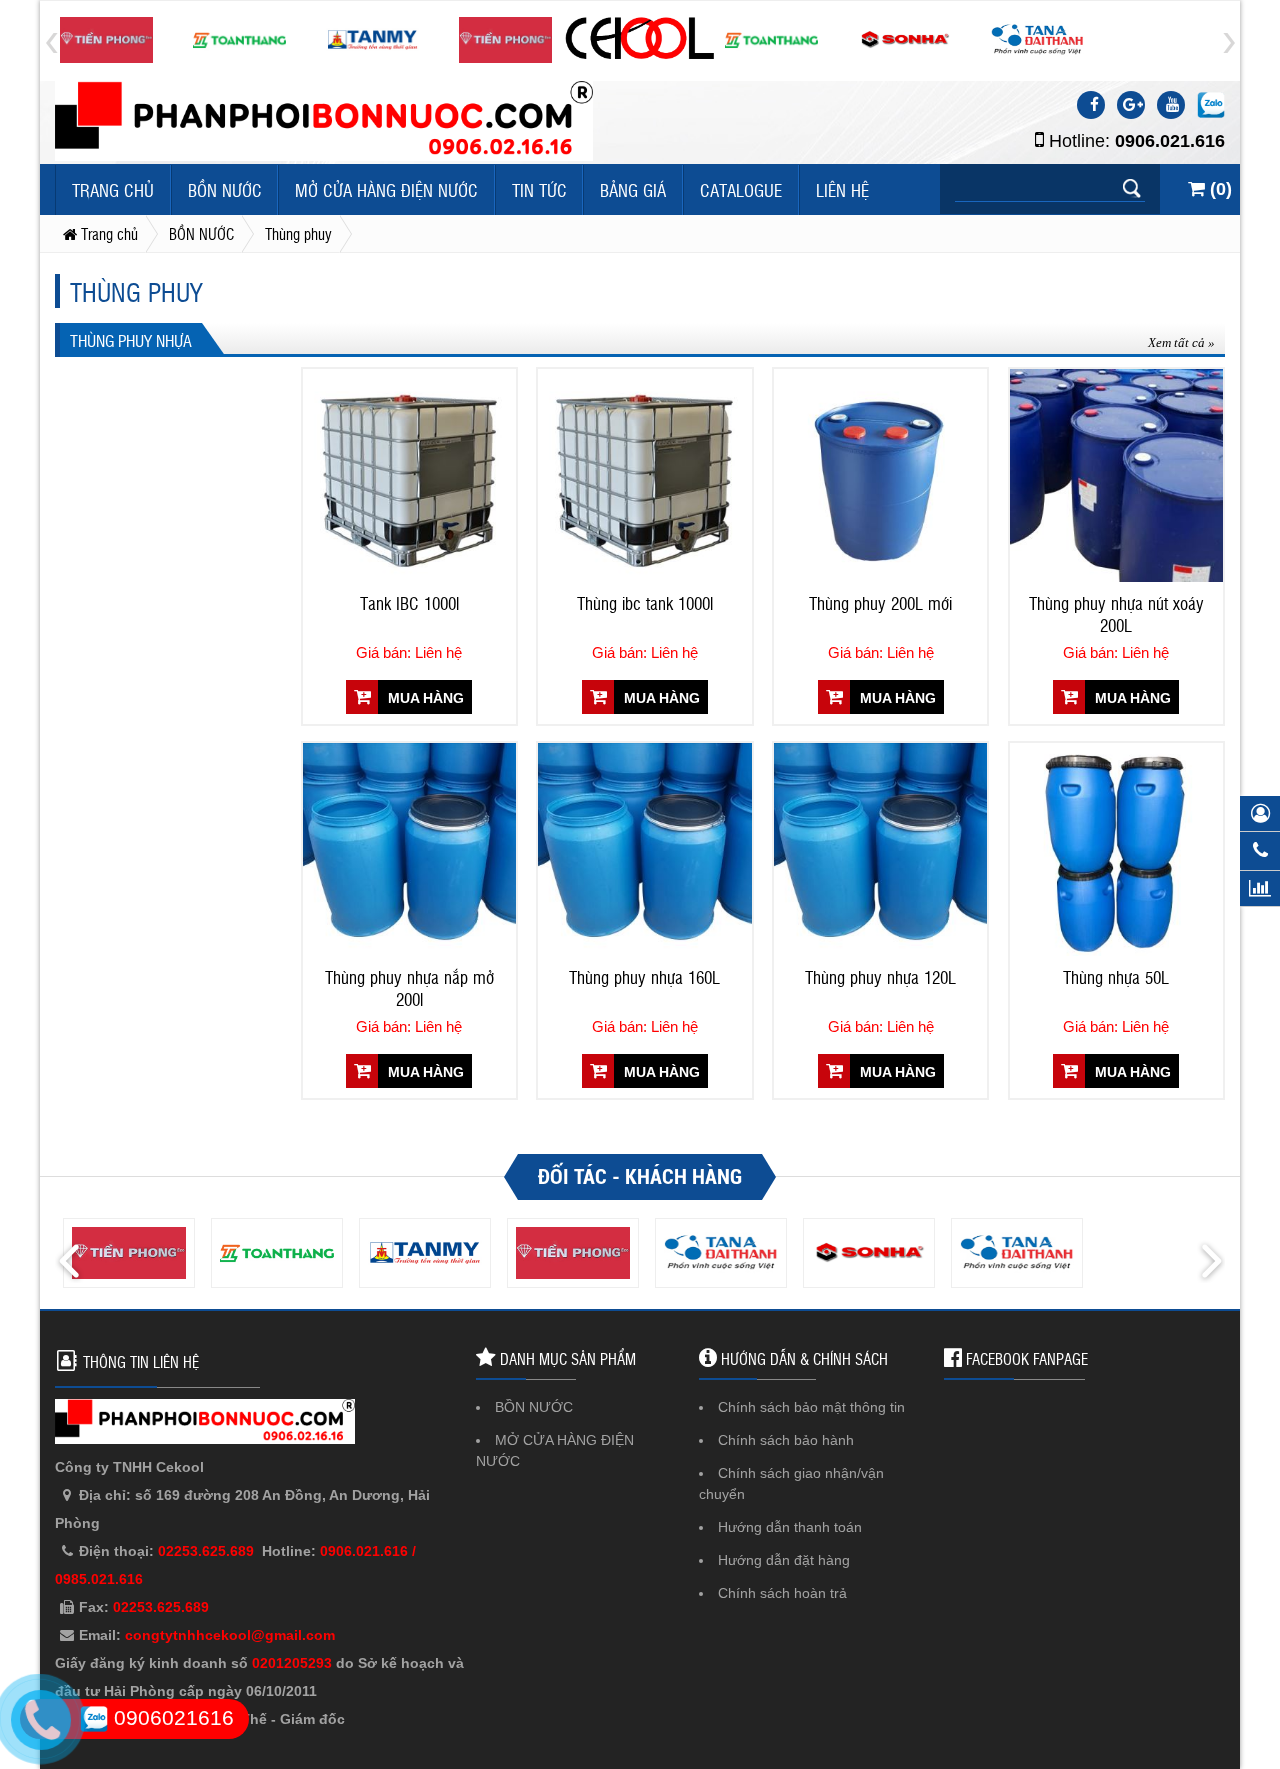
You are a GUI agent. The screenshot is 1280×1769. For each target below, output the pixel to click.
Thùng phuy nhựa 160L (644, 977)
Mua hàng (424, 698)
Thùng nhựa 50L (1116, 977)
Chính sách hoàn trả (782, 1593)
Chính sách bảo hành (786, 1440)
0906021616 (171, 1717)
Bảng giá (633, 189)
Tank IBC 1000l (409, 603)
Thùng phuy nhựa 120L (880, 977)
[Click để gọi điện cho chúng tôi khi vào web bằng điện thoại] (40, 1720)
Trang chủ (113, 189)
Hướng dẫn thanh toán (790, 1527)
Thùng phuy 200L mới (880, 603)
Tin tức (539, 189)
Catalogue (741, 189)
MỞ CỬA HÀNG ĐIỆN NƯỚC (386, 189)
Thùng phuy (136, 291)
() (1218, 189)
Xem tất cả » (1181, 342)
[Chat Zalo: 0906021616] (1211, 105)
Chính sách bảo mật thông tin (811, 1407)
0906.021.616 (1170, 141)
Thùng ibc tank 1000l (645, 603)
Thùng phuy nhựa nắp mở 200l (409, 988)
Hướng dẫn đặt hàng (784, 1560)
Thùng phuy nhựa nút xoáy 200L (1116, 614)
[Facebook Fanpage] (1091, 105)
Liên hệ (842, 189)
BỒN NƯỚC (225, 189)
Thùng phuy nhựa (131, 340)
